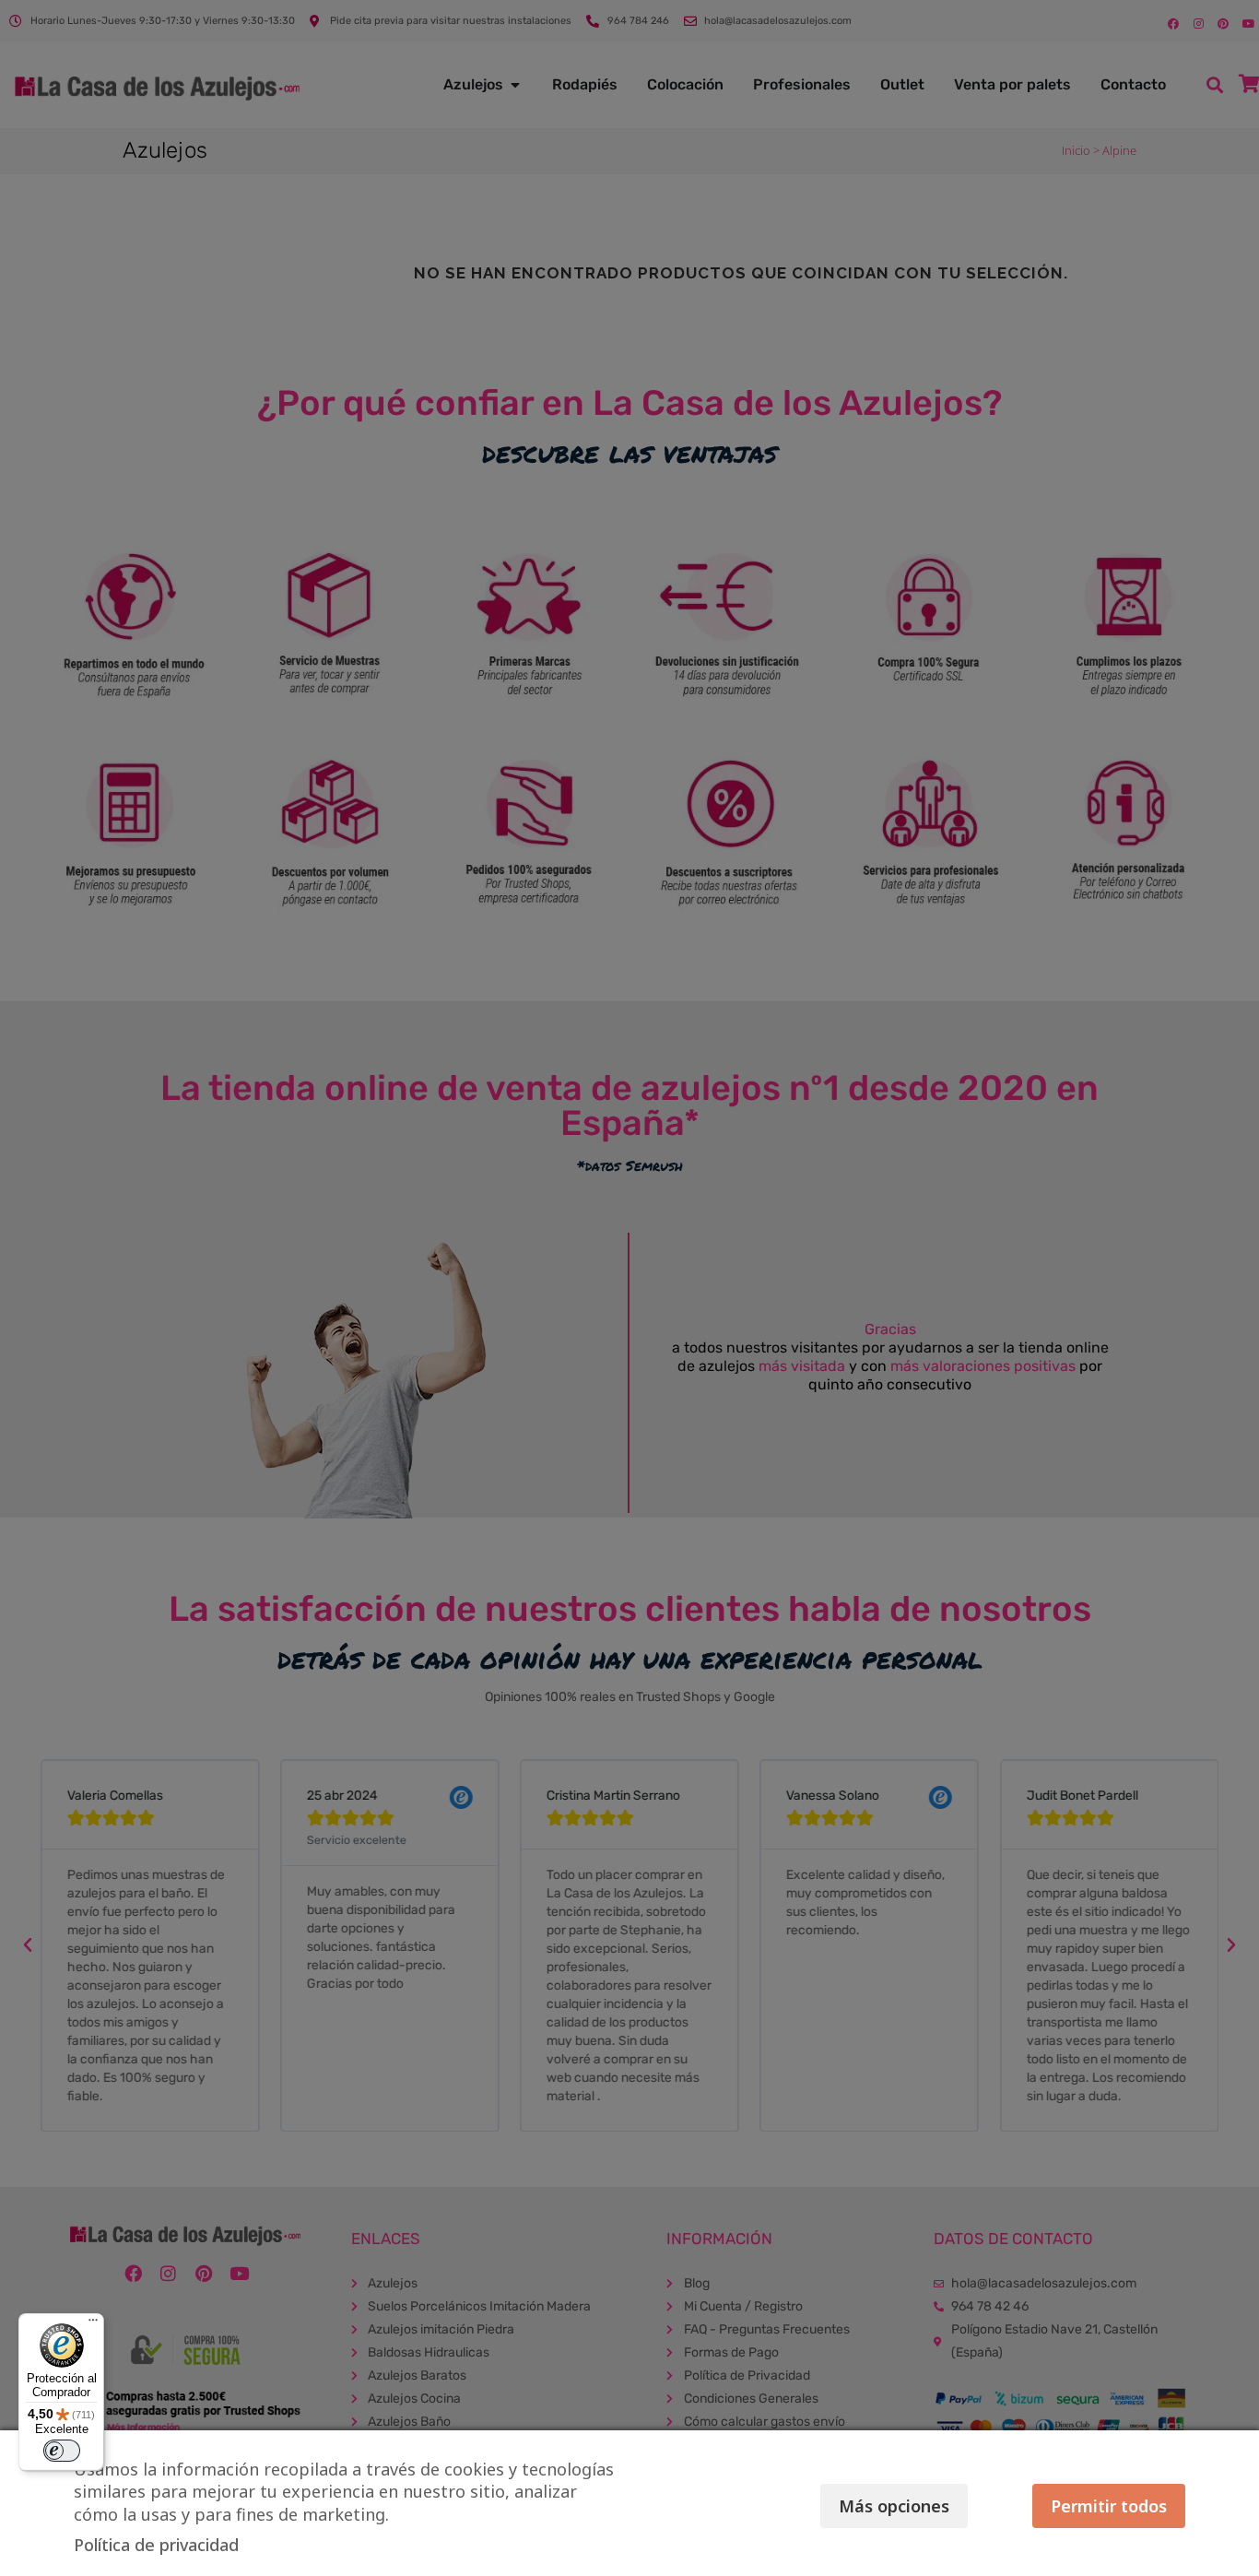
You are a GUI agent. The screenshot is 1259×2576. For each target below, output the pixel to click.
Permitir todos (1109, 2506)
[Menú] (93, 2324)
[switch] (62, 2451)
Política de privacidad (156, 2545)
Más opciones (894, 2506)
